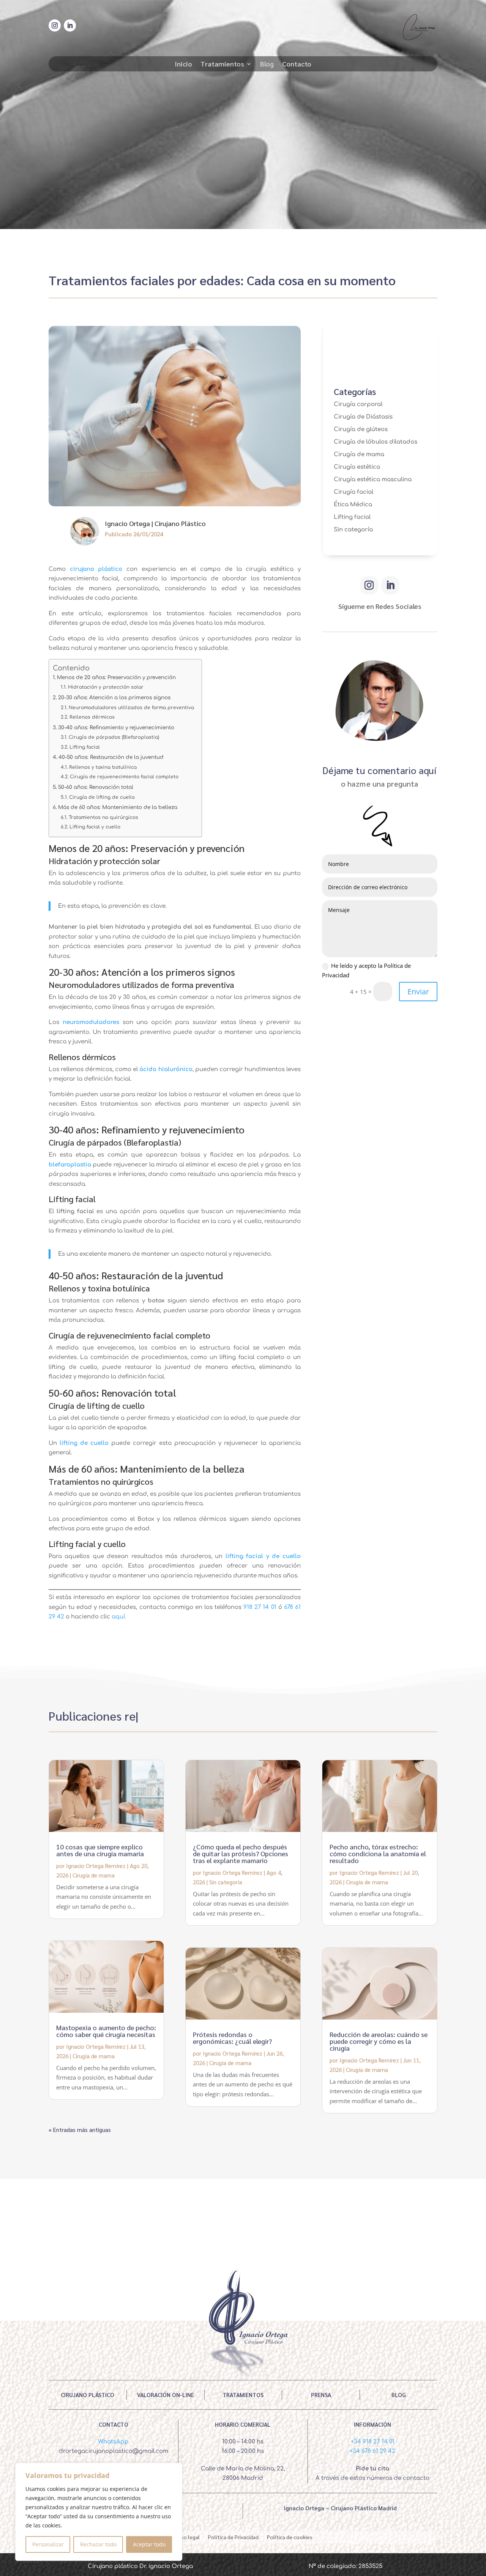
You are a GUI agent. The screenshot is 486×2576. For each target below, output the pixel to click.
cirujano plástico (96, 569)
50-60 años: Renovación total (96, 787)
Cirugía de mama (359, 454)
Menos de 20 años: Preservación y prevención (116, 677)
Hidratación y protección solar (106, 687)
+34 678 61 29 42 (372, 2451)
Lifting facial (84, 747)
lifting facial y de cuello (263, 1556)
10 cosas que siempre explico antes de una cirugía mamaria (100, 1850)
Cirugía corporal (358, 404)
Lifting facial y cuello (95, 827)
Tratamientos (222, 65)
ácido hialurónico (166, 1069)
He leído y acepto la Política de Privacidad (366, 970)
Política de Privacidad (233, 2536)
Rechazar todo (98, 2544)
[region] (99, 2512)
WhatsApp (113, 2442)
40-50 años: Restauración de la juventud (111, 757)
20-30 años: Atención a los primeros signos (114, 698)
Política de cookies (290, 2536)
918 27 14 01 (260, 1607)
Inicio (183, 65)
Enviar (418, 992)
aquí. (119, 1617)
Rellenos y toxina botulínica (103, 767)
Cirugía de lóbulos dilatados (376, 442)
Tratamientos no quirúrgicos (103, 817)
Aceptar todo (149, 2544)
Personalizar (48, 2544)
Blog (267, 65)
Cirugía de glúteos (361, 429)
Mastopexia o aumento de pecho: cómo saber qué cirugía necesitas (106, 2031)
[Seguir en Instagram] (55, 25)
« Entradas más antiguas (80, 2130)
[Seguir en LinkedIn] (70, 25)
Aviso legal (187, 2536)
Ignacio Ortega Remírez (96, 1866)
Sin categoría (353, 530)
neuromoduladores (91, 1022)
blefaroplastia (70, 1165)
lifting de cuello (84, 1443)
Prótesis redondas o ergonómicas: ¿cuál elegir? (232, 2038)
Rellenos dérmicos (92, 717)
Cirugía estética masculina (373, 480)
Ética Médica (353, 505)
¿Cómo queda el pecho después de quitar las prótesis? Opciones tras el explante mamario (241, 1853)
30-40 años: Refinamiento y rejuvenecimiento (116, 728)
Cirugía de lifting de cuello (102, 797)
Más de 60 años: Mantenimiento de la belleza (118, 807)
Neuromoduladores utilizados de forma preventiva (131, 708)
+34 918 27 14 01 (373, 2442)
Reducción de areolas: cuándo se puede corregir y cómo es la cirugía (379, 2041)
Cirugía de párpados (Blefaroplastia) (114, 737)
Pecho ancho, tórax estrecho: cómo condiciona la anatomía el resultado (378, 1853)
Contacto (297, 65)
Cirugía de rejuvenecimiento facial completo (124, 777)
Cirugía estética (357, 467)
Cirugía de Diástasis (363, 417)
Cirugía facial (353, 492)
